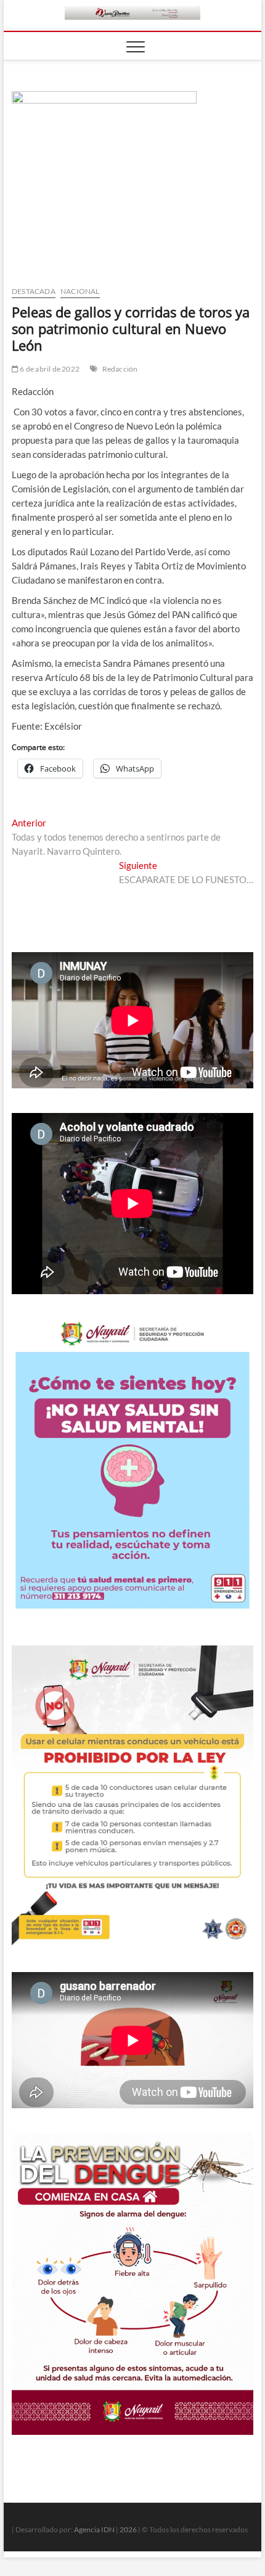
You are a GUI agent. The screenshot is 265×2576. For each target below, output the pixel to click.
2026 (128, 2529)
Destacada (34, 291)
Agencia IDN (94, 2529)
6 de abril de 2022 (49, 369)
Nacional (80, 291)
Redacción (120, 369)
